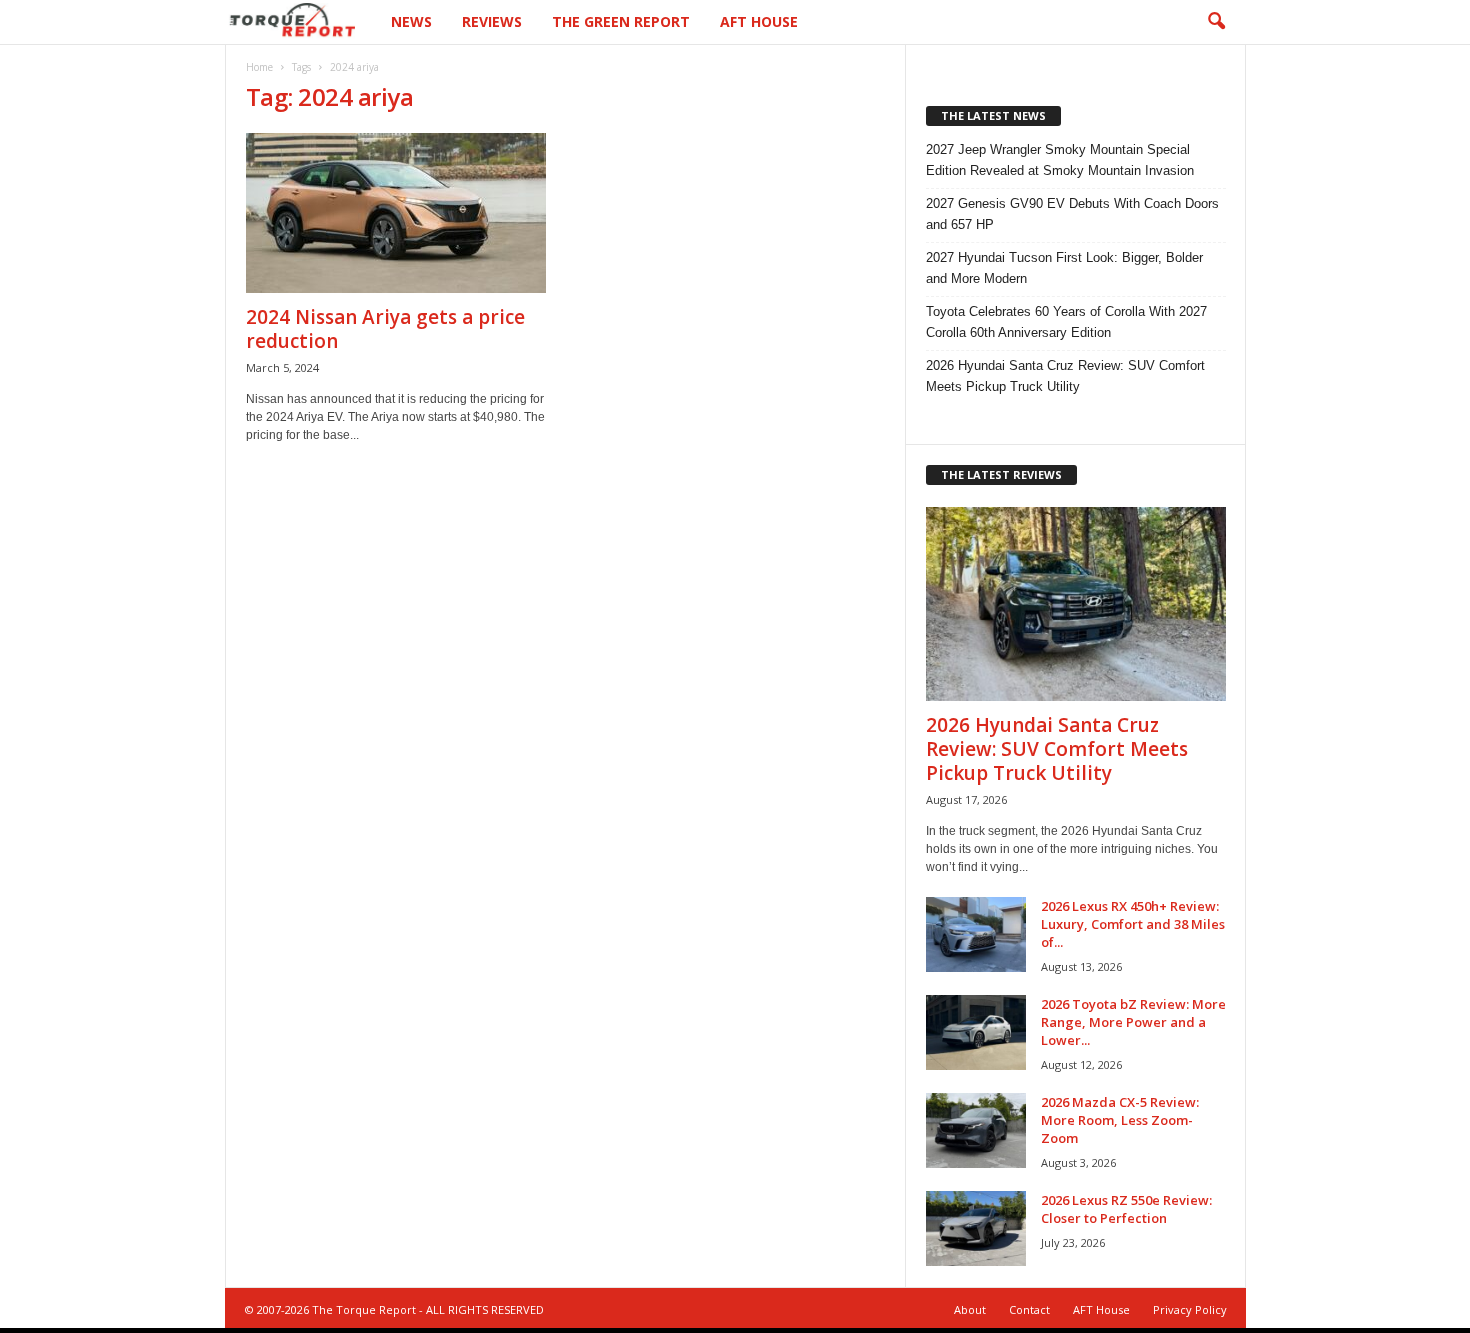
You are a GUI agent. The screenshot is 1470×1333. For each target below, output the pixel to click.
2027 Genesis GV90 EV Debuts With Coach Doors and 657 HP (1072, 214)
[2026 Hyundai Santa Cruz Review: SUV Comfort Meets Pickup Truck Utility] (1076, 604)
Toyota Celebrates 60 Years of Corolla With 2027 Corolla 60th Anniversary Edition (1066, 322)
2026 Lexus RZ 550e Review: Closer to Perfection (1126, 1209)
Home (259, 67)
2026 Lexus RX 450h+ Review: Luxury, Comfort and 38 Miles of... (1133, 924)
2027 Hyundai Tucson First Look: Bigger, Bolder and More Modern (1064, 268)
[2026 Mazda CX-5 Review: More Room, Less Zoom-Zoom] (976, 1130)
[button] (1216, 22)
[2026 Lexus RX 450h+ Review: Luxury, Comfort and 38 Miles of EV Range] (976, 934)
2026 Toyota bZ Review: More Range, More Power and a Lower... (1133, 1022)
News (411, 21)
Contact (1029, 1309)
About (970, 1309)
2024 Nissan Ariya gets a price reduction (385, 329)
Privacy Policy (1190, 1309)
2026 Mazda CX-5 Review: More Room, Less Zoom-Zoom (1120, 1120)
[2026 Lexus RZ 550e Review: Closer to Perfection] (976, 1228)
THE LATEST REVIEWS (1001, 474)
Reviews (492, 21)
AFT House (759, 21)
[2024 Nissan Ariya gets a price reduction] (396, 213)
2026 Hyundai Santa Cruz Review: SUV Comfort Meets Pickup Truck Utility (1065, 376)
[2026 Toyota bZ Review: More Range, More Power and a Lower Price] (976, 1032)
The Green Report (621, 21)
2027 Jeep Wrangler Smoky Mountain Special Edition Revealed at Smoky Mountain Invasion (1060, 160)
